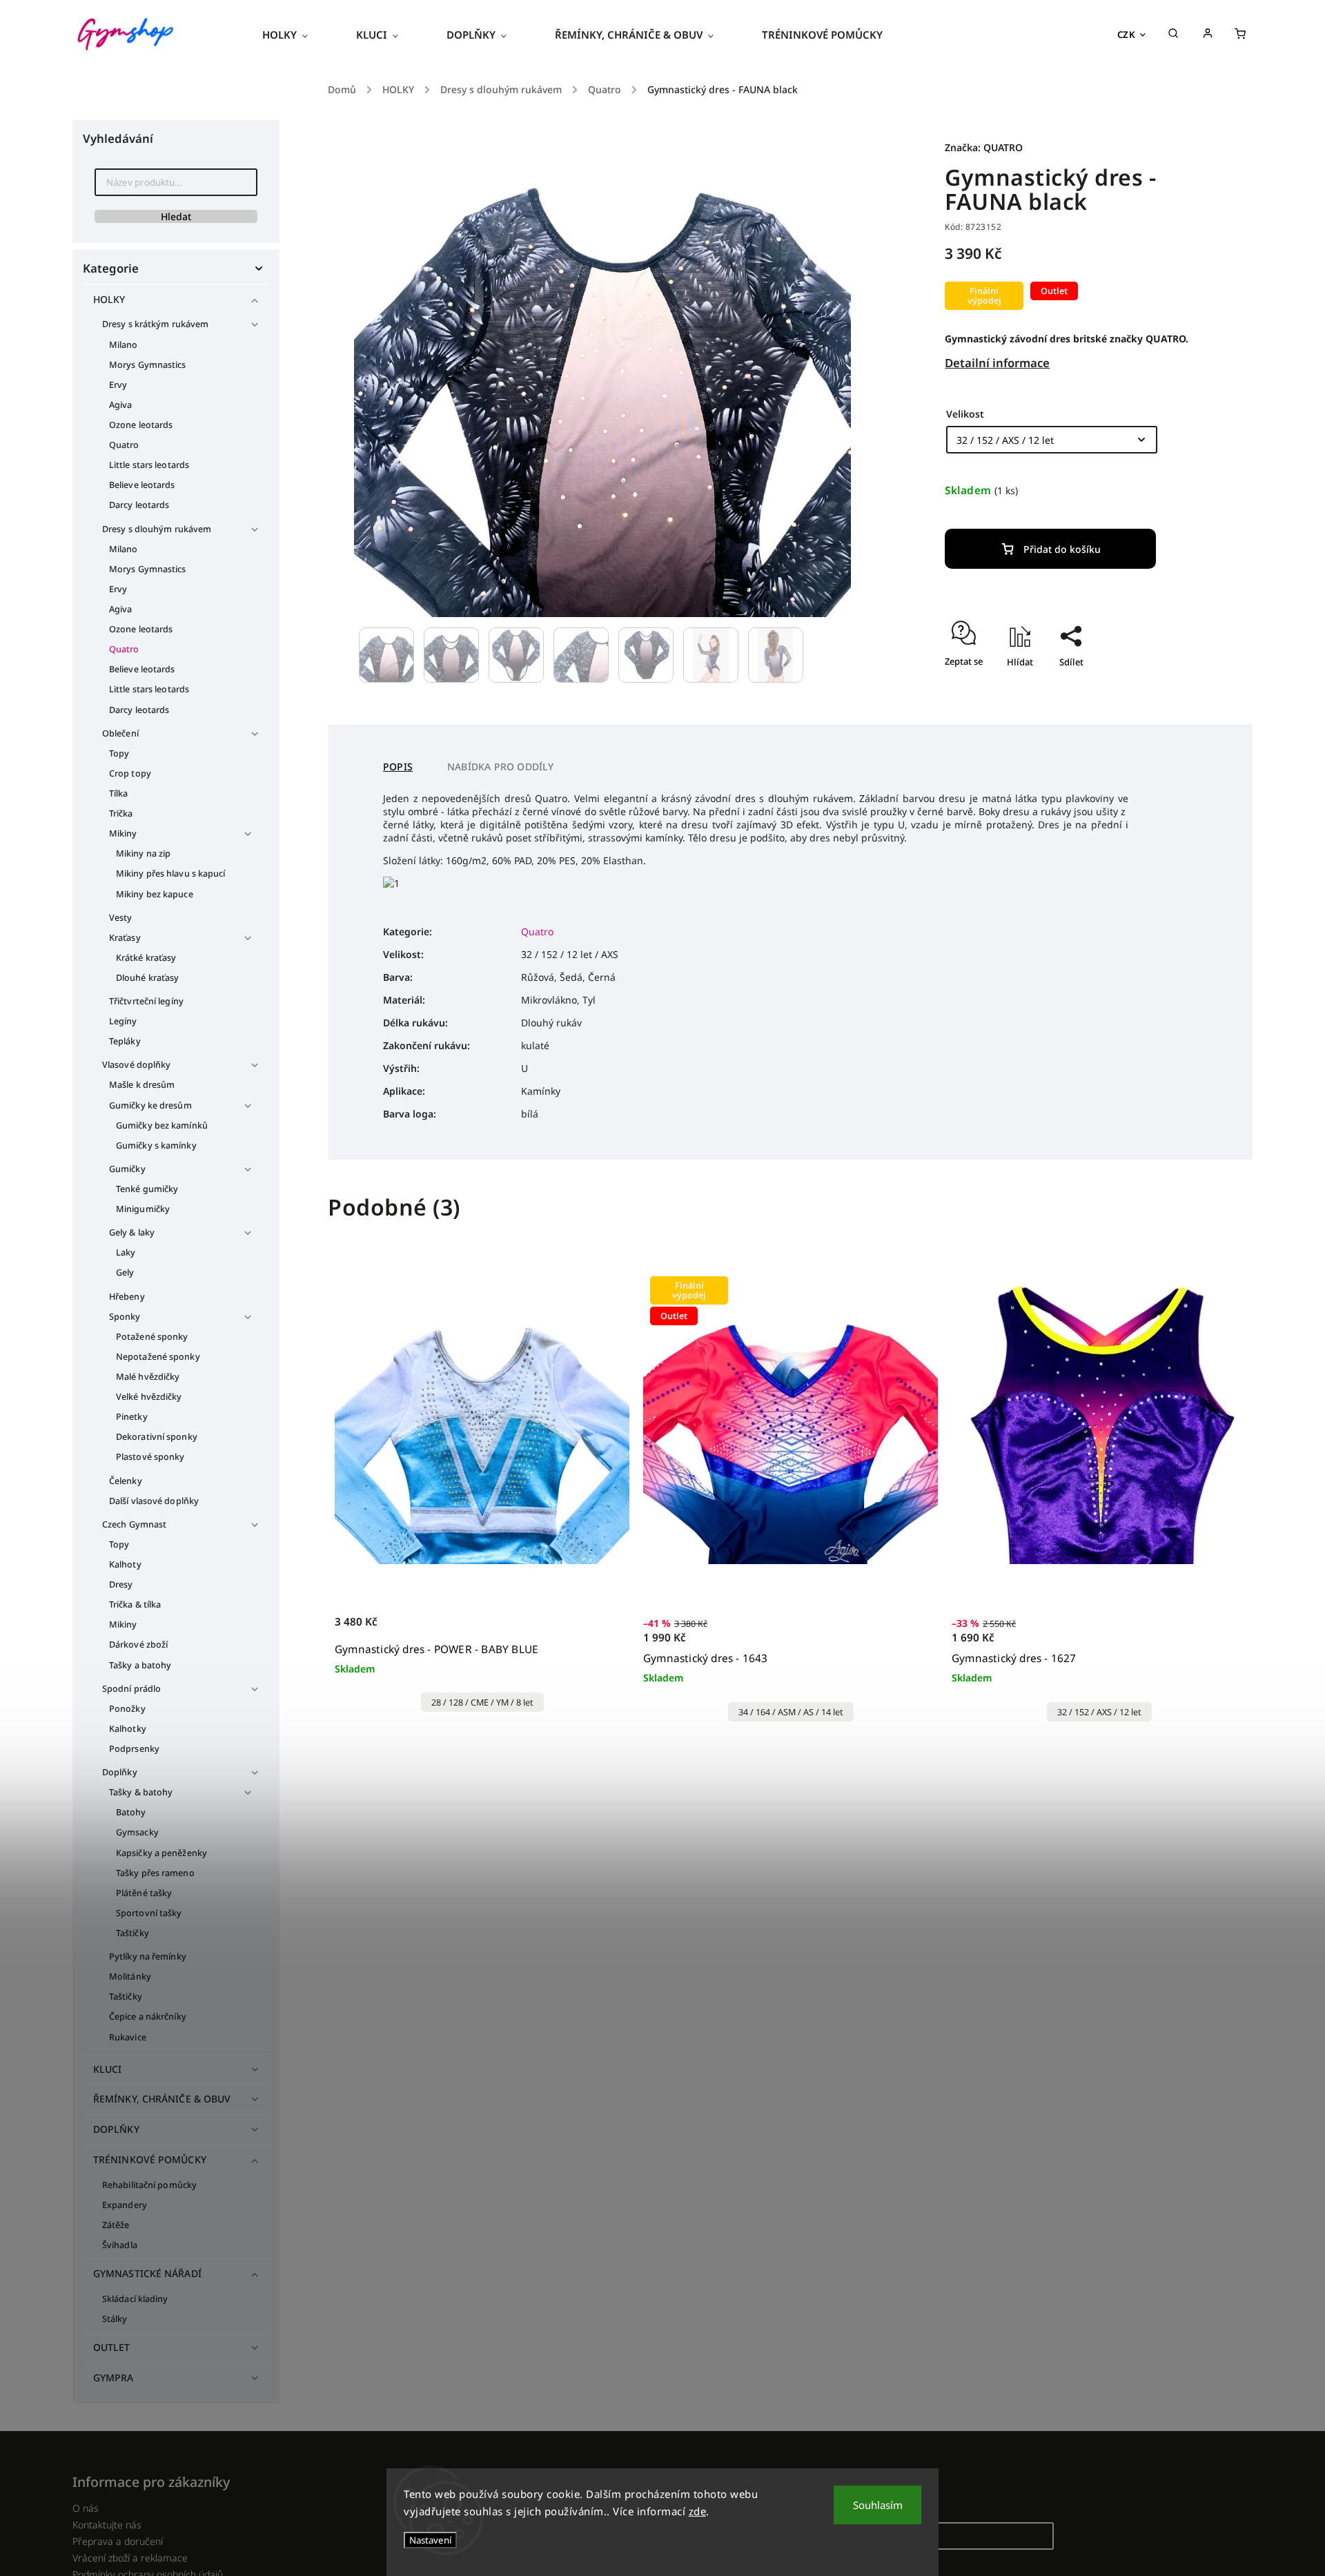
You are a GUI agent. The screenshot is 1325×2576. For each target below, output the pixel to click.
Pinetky (132, 1417)
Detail (604, 1629)
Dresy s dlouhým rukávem (157, 529)
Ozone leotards (141, 425)
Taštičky (132, 1933)
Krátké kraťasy (146, 958)
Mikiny (123, 833)
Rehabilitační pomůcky (149, 2185)
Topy (119, 753)
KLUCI (108, 2069)
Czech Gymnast (134, 1524)
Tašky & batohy (141, 1792)
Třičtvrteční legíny (146, 1001)
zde (698, 2511)
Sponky (125, 1317)
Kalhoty (125, 1564)
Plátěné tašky (144, 1893)
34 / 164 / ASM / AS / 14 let (791, 1712)
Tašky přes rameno (155, 1873)
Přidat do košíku (1062, 549)
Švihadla (120, 2245)
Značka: (984, 147)
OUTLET (112, 2347)
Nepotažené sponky (158, 1357)
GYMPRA (114, 2378)
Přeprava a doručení (118, 2541)
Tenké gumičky (147, 1189)
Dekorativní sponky (157, 1437)
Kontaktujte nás (107, 2525)
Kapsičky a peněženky (161, 1853)
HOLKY (109, 299)
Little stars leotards (149, 465)
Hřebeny (127, 1297)
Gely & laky (132, 1232)
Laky (126, 1252)
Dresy (121, 1584)
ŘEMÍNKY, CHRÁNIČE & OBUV (162, 2099)
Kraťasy (125, 938)
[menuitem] (297, 35)
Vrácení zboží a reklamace (130, 2558)
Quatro (124, 445)
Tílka (119, 793)
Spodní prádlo (131, 1689)
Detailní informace (997, 363)
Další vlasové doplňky (154, 1501)
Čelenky (126, 1481)
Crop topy (130, 773)
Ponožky (127, 1709)
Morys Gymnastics (148, 365)
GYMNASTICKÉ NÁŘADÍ (147, 2273)
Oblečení (120, 733)
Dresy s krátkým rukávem (155, 324)
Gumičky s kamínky (156, 1145)
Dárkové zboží (138, 1645)
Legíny (123, 1021)
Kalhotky (128, 1729)
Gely (125, 1272)
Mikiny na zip (143, 853)
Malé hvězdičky (148, 1377)
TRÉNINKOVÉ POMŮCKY (150, 2159)
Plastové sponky (150, 1457)
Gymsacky (137, 1832)
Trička (121, 813)
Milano (124, 345)
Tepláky (125, 1041)
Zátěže (116, 2225)
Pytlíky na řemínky (148, 1957)
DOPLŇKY (116, 2129)
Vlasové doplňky (137, 1065)
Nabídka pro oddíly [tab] (501, 767)
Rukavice (128, 2037)
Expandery (125, 2205)
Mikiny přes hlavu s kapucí (171, 874)
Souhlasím (878, 2505)
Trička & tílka (135, 1604)
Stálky (115, 2319)
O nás (86, 2508)
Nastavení (430, 2540)
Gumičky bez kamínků (162, 1125)
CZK (1127, 35)
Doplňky (120, 1772)
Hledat (176, 216)
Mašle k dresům (142, 1085)
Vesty (121, 918)
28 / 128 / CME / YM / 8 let (482, 1702)
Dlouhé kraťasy (147, 978)
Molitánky (130, 1977)
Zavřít (1155, 686)
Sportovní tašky (149, 1913)
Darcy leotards (139, 505)
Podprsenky (134, 1749)
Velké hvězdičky (149, 1397)
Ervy (118, 385)
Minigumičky (143, 1209)
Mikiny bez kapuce (155, 894)
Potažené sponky (152, 1337)
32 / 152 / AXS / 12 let (1099, 1712)
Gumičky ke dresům (150, 1105)
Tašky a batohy (140, 1665)
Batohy (131, 1812)
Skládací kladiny (135, 2299)
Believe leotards (142, 485)
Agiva (121, 405)
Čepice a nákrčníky (148, 2017)
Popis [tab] (398, 767)
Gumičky (127, 1169)
